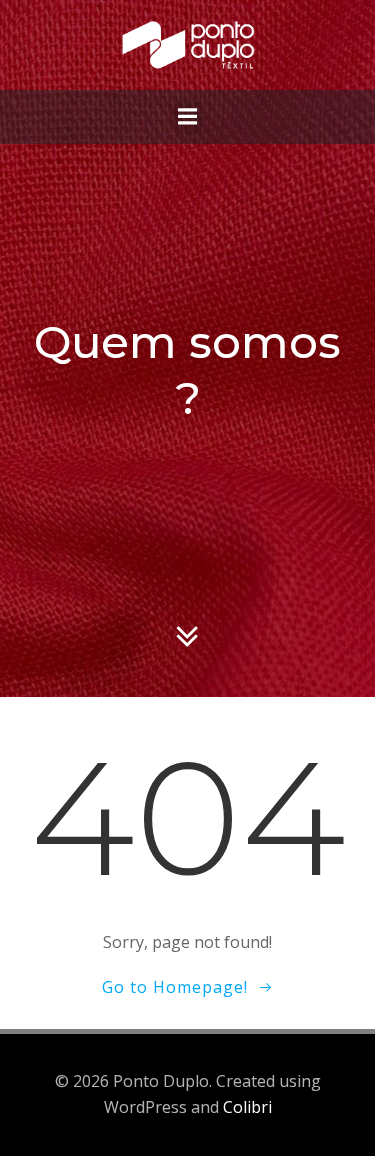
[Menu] (188, 117)
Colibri (247, 1107)
